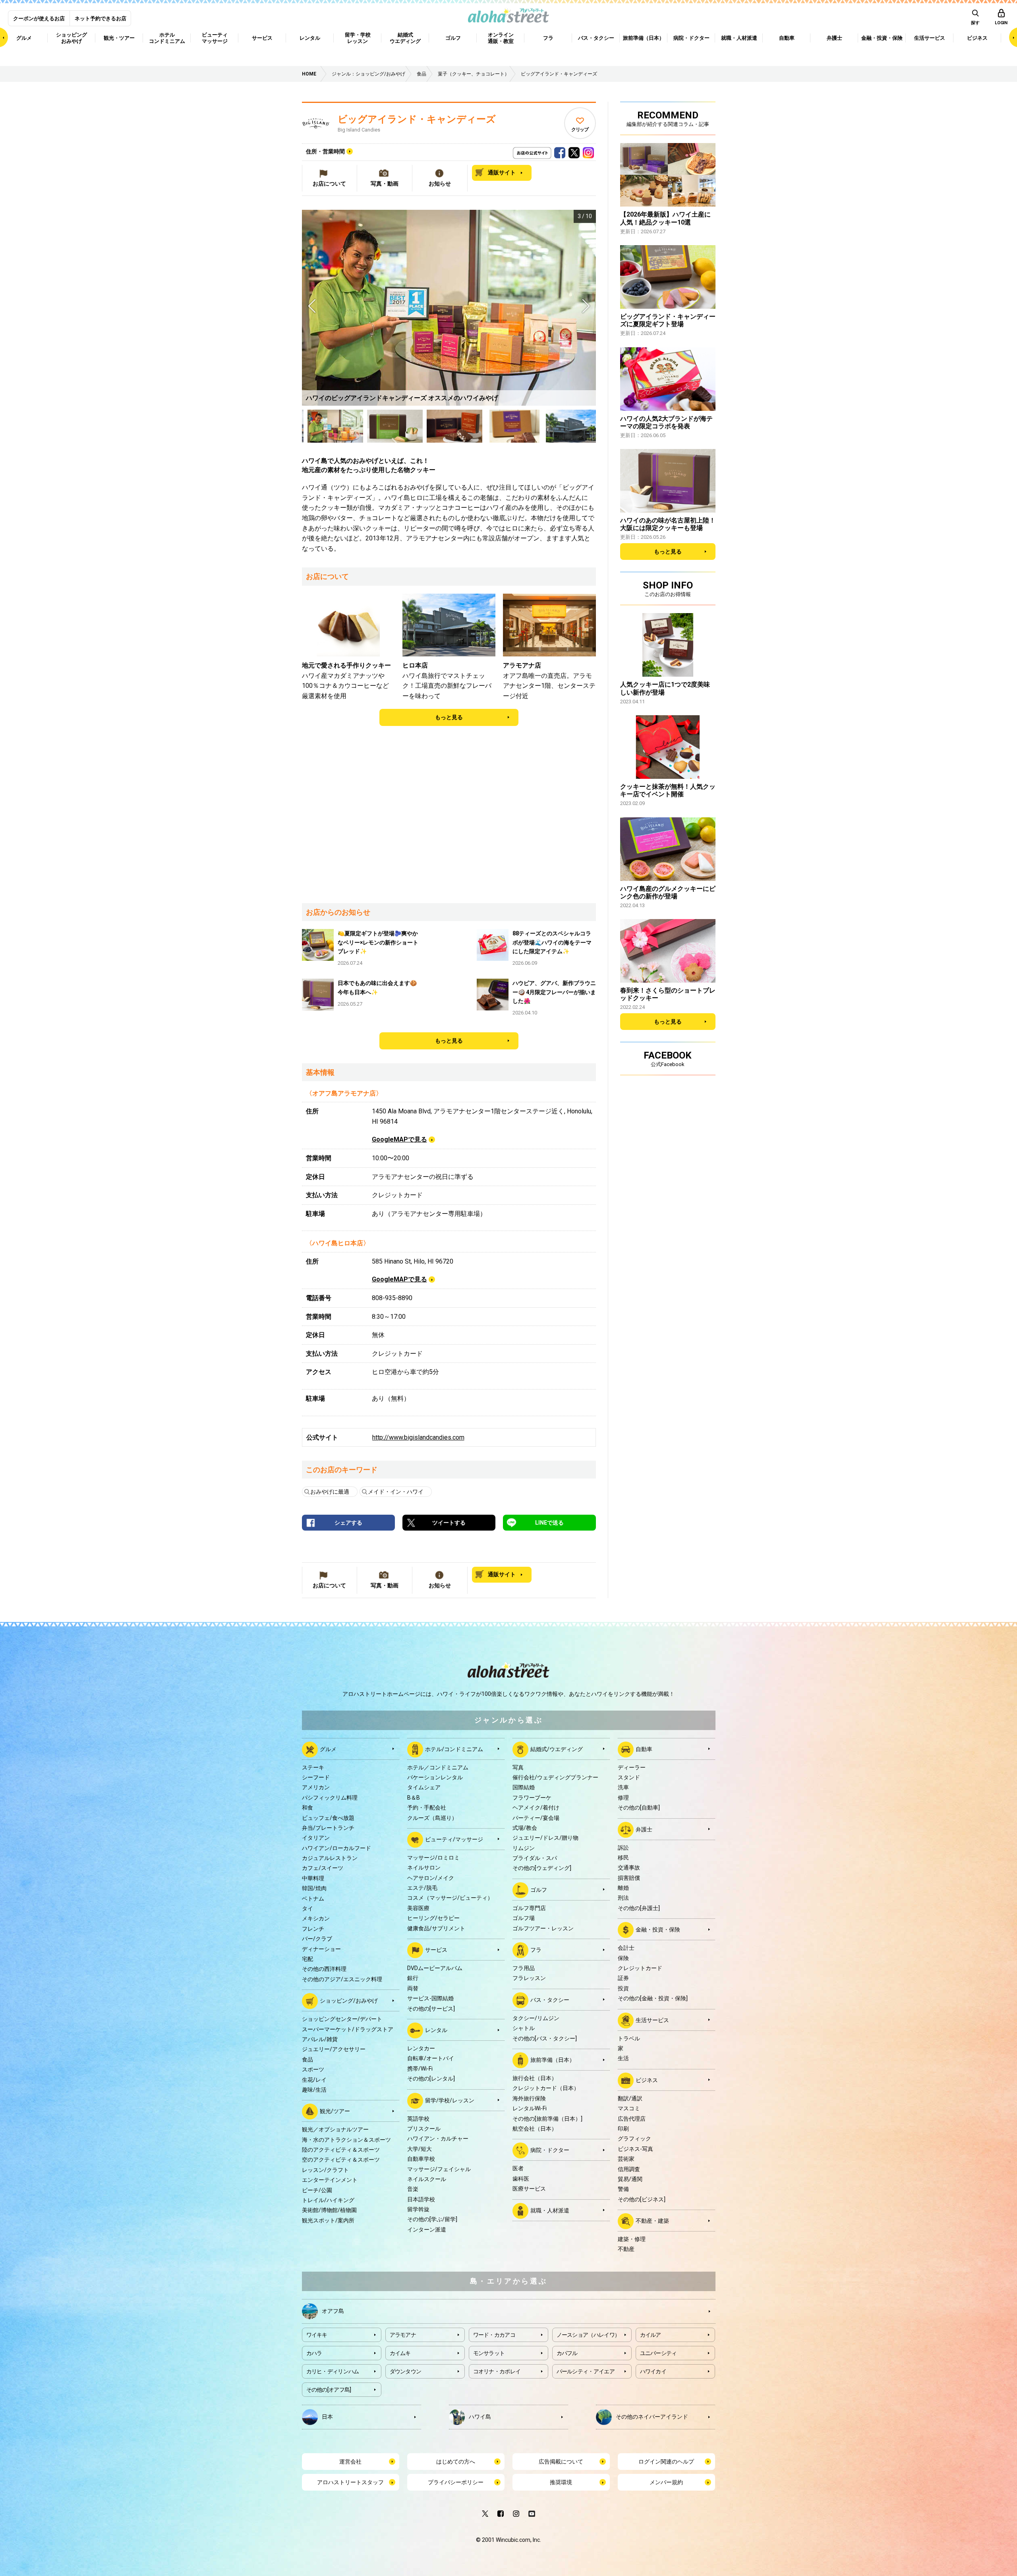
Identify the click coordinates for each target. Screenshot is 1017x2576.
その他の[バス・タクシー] (545, 2038)
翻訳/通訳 (630, 2098)
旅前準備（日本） (553, 2060)
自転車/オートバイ (431, 2058)
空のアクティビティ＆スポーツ (341, 2160)
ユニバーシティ (658, 2353)
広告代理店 (632, 2119)
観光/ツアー (335, 2111)
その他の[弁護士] (639, 1908)
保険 (623, 1958)
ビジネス (647, 2080)
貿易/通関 (630, 2179)
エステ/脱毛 (422, 1888)
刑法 (623, 1898)
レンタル (436, 2030)
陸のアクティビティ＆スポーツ (341, 2150)
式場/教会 (525, 1828)
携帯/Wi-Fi (420, 2069)
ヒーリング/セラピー (433, 1918)
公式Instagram (588, 151)
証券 (623, 1978)
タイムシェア (424, 1787)
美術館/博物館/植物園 (329, 2210)
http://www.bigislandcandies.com (418, 1437)
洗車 (623, 1787)
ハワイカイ (653, 2371)
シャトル (524, 2028)
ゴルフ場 (524, 1918)
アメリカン (316, 1787)
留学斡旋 (418, 2209)
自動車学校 (421, 2159)
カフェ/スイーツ (323, 1868)
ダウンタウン (406, 2371)
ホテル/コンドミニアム (454, 1749)
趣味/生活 (314, 2090)
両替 (413, 1988)
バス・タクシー (550, 2000)
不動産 (626, 2249)
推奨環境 (561, 2482)
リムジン (524, 1848)
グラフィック (634, 2139)
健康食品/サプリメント (436, 1928)
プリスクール (424, 2129)
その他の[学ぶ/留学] (432, 2219)
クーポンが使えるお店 (39, 18)
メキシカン (316, 1918)
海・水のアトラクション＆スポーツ (346, 2140)
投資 (623, 1988)
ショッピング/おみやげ (349, 2001)
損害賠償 (629, 1878)
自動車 (644, 1749)
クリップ (580, 130)
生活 (623, 2058)
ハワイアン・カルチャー (438, 2139)
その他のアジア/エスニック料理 (342, 1979)
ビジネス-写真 (635, 2149)
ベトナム (313, 1899)
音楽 (413, 2189)
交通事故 (629, 1868)
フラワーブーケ (532, 1798)
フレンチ (313, 1929)
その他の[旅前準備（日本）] (547, 2119)
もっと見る (449, 717)
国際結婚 (524, 1787)
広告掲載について (561, 2462)
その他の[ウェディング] (542, 1868)
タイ (307, 1908)
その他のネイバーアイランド (652, 2416)
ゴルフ (539, 1890)
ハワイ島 (480, 2416)
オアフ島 (333, 2311)
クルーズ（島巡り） (432, 1818)
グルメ (328, 1749)
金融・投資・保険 (658, 1930)
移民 (623, 1858)
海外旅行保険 (529, 2098)
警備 (623, 2189)
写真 (518, 1767)
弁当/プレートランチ (328, 1828)
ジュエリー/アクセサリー (334, 2049)
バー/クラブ (317, 1939)
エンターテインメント (330, 2180)
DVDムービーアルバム (435, 1968)
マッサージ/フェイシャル (439, 2169)
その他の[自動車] (639, 1808)
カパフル (567, 2353)
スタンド (629, 1777)
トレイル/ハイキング (328, 2200)
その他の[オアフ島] (329, 2390)
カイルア (651, 2335)
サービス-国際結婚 (430, 1998)
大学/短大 (420, 2149)
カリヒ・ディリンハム (333, 2371)
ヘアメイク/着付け (536, 1808)
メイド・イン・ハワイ (396, 1492)
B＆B (414, 1798)
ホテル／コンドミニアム (438, 1767)
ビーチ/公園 (317, 2190)
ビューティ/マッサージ (454, 1839)
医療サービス (529, 2189)
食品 (307, 2059)
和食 (307, 1808)
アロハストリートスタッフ (350, 2482)
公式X (574, 151)
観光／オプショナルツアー (335, 2129)
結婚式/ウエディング (557, 1749)
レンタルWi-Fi (530, 2108)
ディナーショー (321, 1949)
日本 (327, 2416)
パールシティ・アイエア (586, 2371)
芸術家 (626, 2159)
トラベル (629, 2038)
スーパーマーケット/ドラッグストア (348, 2029)
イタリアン (316, 1838)
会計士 (626, 1948)
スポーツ (313, 2069)
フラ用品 (524, 1968)
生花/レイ (314, 2080)
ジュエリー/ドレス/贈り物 (545, 1838)
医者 (518, 2168)
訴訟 (623, 1848)
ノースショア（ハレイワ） (588, 2335)
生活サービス (652, 2020)
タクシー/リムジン (536, 2018)
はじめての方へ (456, 2462)
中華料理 (313, 1878)
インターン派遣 (427, 2230)
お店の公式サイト (545, 151)
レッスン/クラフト (325, 2170)
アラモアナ (403, 2335)
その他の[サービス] (431, 2009)
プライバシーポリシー (456, 2482)
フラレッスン (529, 1978)
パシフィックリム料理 (330, 1798)
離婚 (623, 1888)
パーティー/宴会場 (536, 1818)
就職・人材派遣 (550, 2210)
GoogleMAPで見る (399, 1139)
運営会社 (350, 2462)
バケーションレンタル (435, 1777)
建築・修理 (632, 2239)
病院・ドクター (550, 2150)
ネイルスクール (427, 2179)
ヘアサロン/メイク (431, 1878)
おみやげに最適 (330, 1492)
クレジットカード (640, 1968)
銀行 (413, 1978)
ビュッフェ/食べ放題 (328, 1818)
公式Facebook (560, 151)
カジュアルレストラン (330, 1858)
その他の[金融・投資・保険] (653, 1998)
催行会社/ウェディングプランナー (555, 1777)
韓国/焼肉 (314, 1888)
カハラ (314, 2353)
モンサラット (489, 2353)
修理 (623, 1798)
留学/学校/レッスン (450, 2100)
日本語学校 (421, 2199)
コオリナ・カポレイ (497, 2371)
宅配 (307, 1959)
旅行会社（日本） (535, 2078)
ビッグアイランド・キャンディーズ (417, 119)
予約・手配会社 (427, 1808)
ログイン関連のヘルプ (666, 2462)
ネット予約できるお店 (101, 18)
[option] (449, 308)
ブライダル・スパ (535, 1858)
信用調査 (629, 2169)
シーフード (316, 1777)
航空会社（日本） (535, 2129)
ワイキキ (317, 2335)
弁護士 (644, 1829)
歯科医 (521, 2179)
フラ (536, 1950)
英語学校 (418, 2119)
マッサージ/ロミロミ (433, 1858)
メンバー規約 (666, 2482)
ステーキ (313, 1767)
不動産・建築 (652, 2221)
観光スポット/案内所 (328, 2220)
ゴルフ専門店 (529, 1908)
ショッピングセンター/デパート (342, 2019)
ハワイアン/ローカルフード (336, 1848)
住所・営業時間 (325, 151)
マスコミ (629, 2108)
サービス (436, 1950)
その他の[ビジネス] (642, 2199)
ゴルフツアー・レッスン (543, 1928)
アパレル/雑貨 (320, 2039)
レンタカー (421, 2048)
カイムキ (400, 2353)
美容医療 (418, 1908)
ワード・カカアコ (494, 2335)
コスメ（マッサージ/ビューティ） (450, 1898)
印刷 (623, 2129)
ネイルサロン (424, 1868)
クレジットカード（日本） (546, 2088)
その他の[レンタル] (431, 2079)
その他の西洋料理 (324, 1969)
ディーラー (632, 1767)
